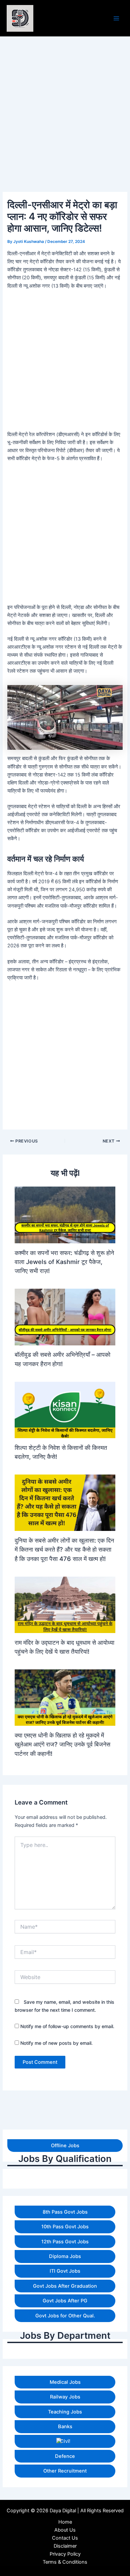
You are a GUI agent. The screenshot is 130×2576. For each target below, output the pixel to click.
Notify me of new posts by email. (56, 2043)
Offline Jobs (65, 2146)
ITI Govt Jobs (65, 2271)
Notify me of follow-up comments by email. (67, 2026)
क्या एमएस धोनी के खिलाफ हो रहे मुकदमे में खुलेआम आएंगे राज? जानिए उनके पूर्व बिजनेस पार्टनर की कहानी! (62, 1744)
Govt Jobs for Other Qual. (65, 2316)
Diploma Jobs (65, 2256)
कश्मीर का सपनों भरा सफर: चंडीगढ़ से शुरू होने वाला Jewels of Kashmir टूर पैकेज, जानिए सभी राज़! (64, 1262)
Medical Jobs (65, 2382)
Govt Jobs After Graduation (65, 2286)
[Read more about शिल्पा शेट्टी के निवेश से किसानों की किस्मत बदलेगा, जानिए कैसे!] (65, 1409)
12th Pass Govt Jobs (65, 2242)
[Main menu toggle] (116, 18)
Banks (65, 2427)
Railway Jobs (65, 2397)
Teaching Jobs (65, 2412)
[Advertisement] (65, 2511)
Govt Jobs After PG (65, 2301)
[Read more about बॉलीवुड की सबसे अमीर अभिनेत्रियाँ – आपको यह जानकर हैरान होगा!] (65, 1317)
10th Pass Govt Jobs (65, 2227)
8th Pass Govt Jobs (65, 2212)
